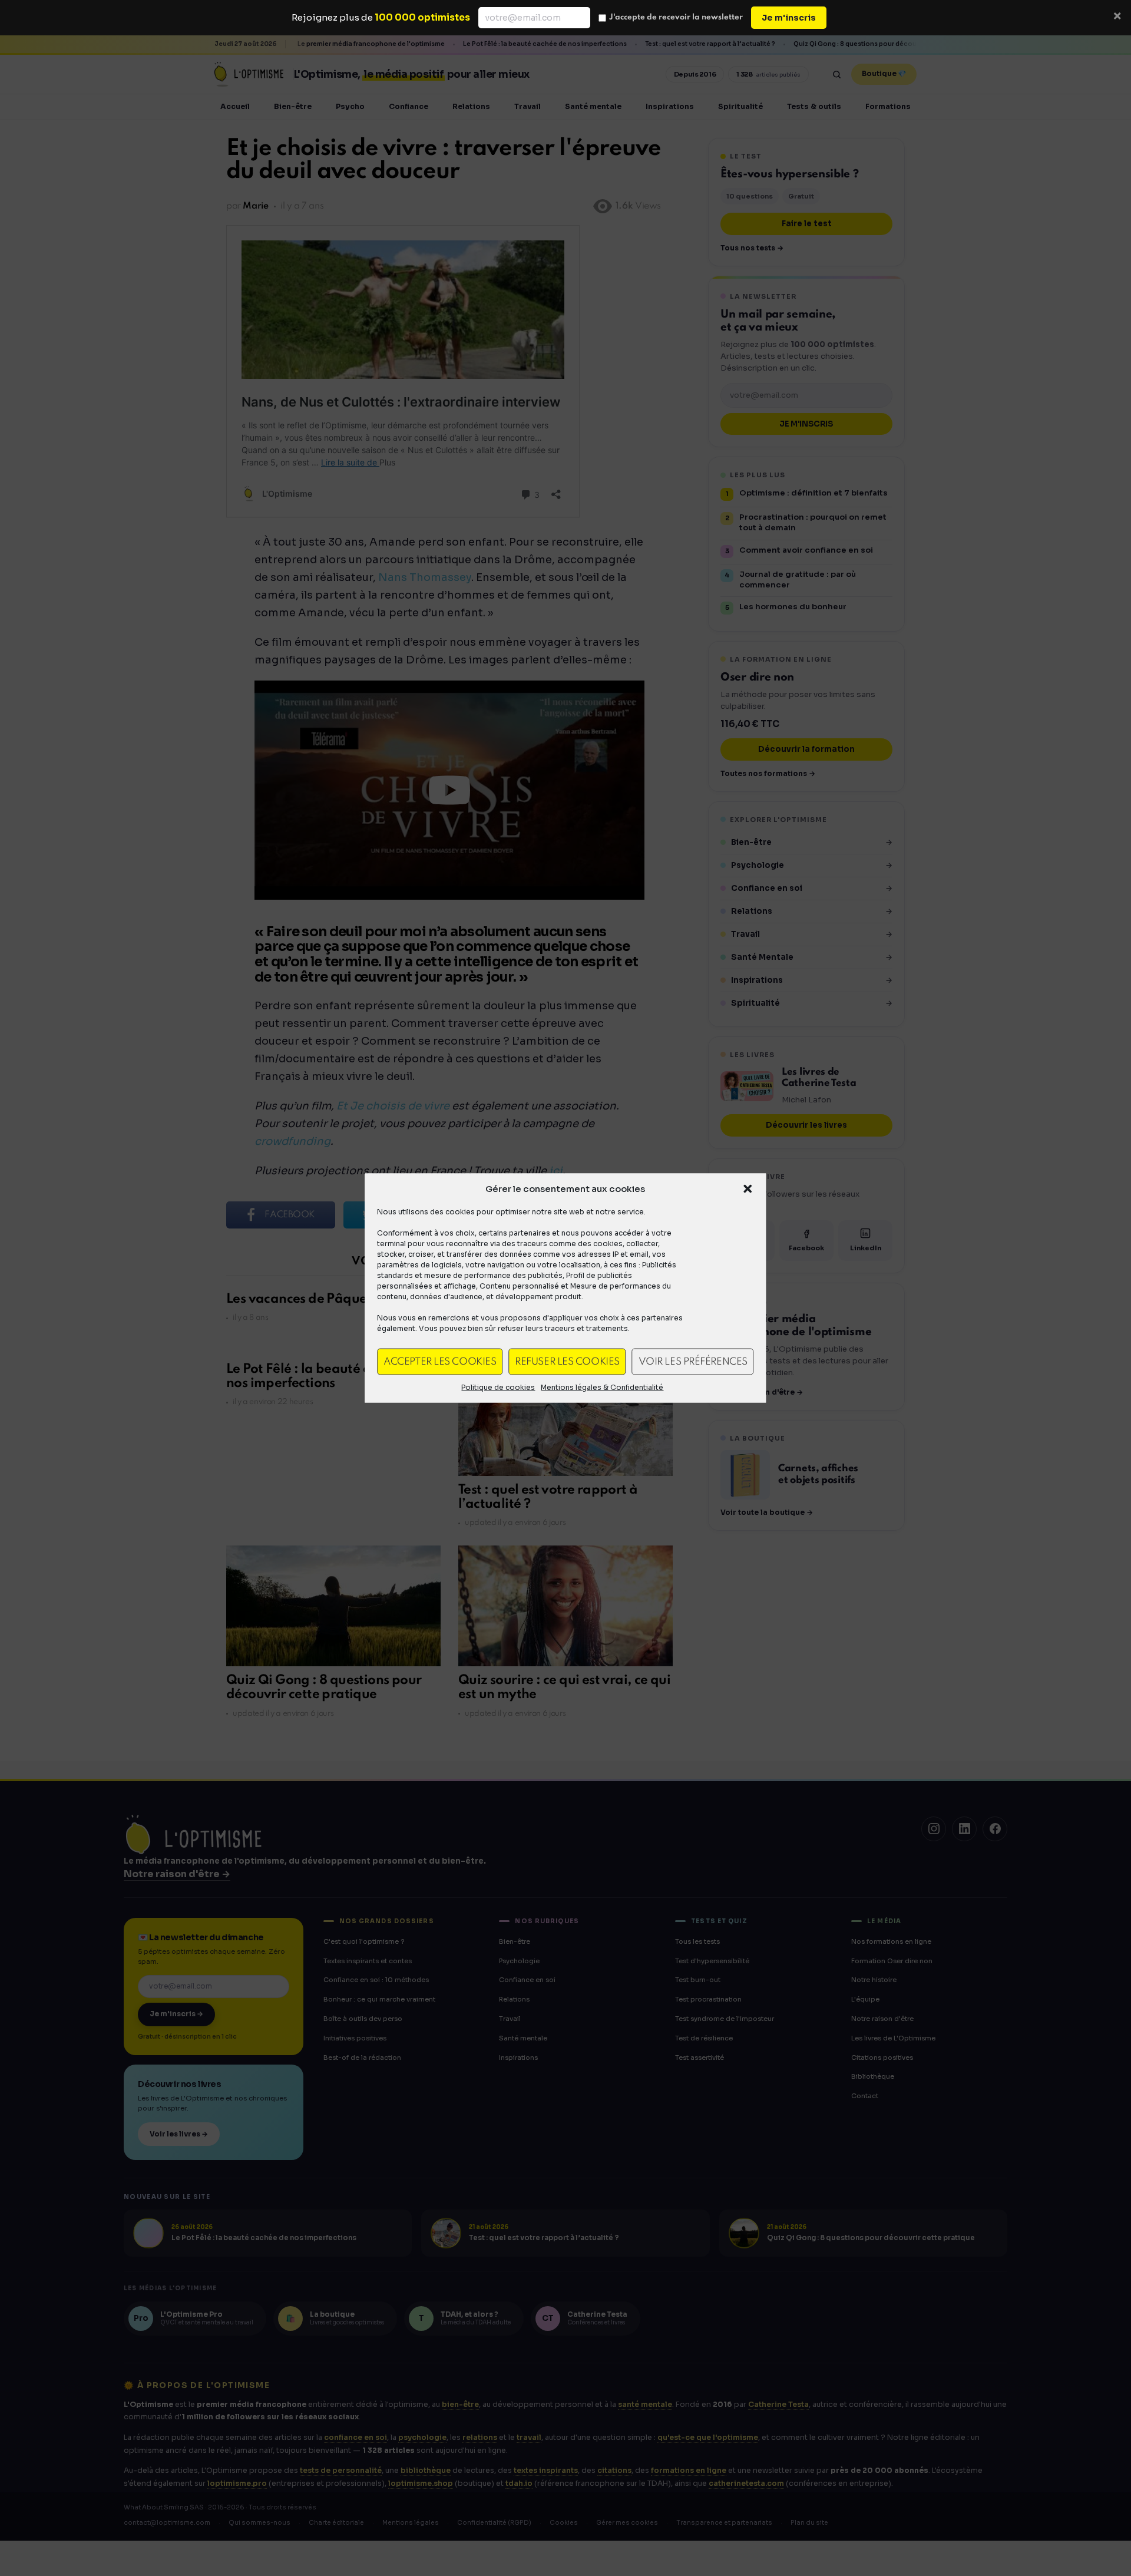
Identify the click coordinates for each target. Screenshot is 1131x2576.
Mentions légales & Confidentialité (602, 1387)
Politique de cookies (498, 1387)
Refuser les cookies (567, 1361)
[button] (748, 1189)
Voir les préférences (693, 1361)
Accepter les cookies (440, 1361)
